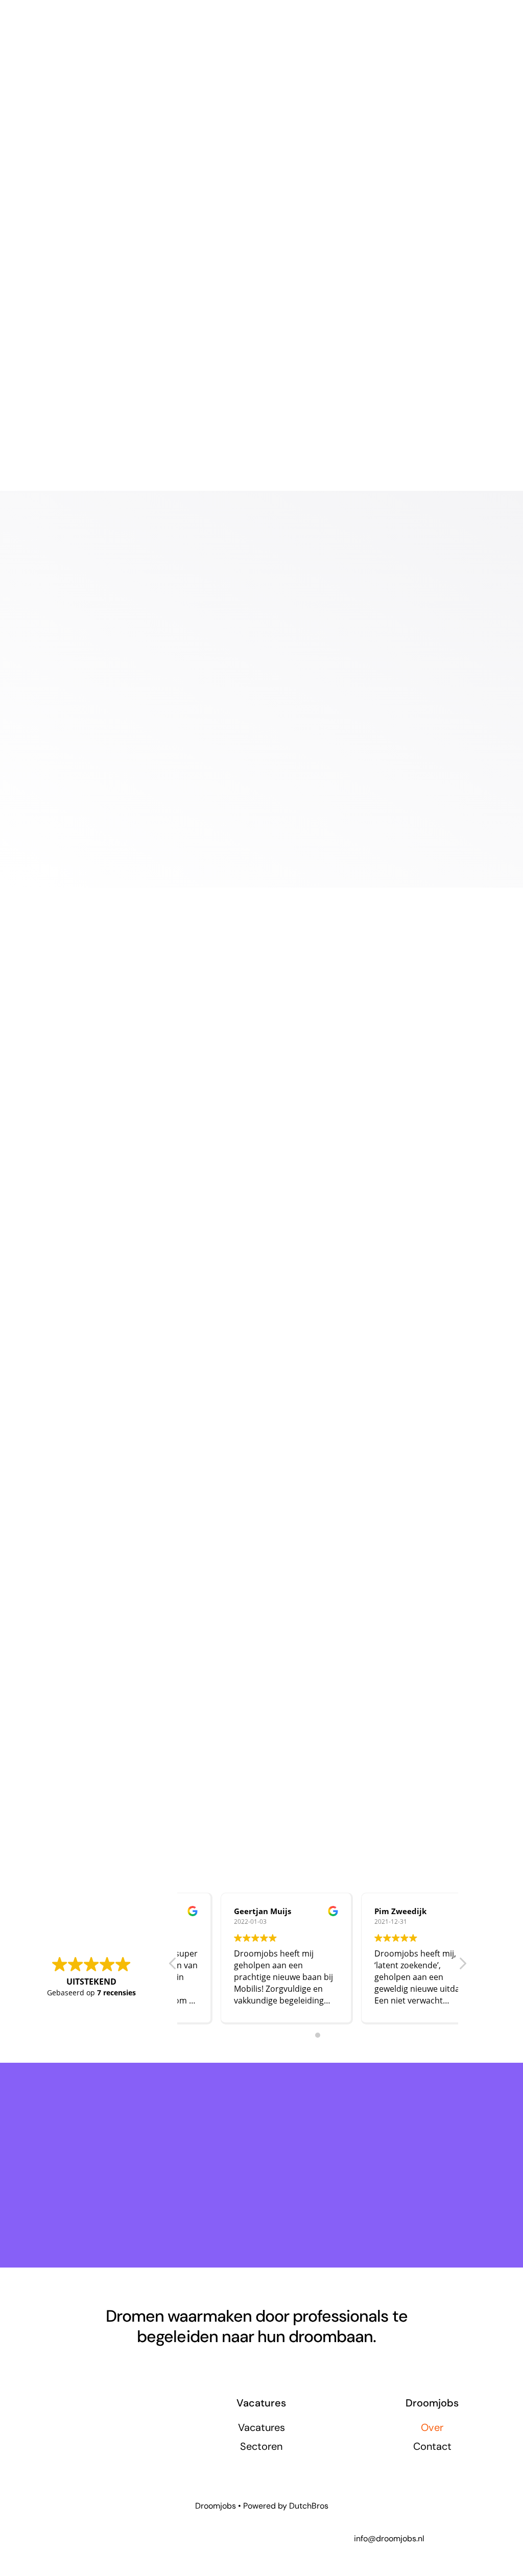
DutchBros (309, 2506)
